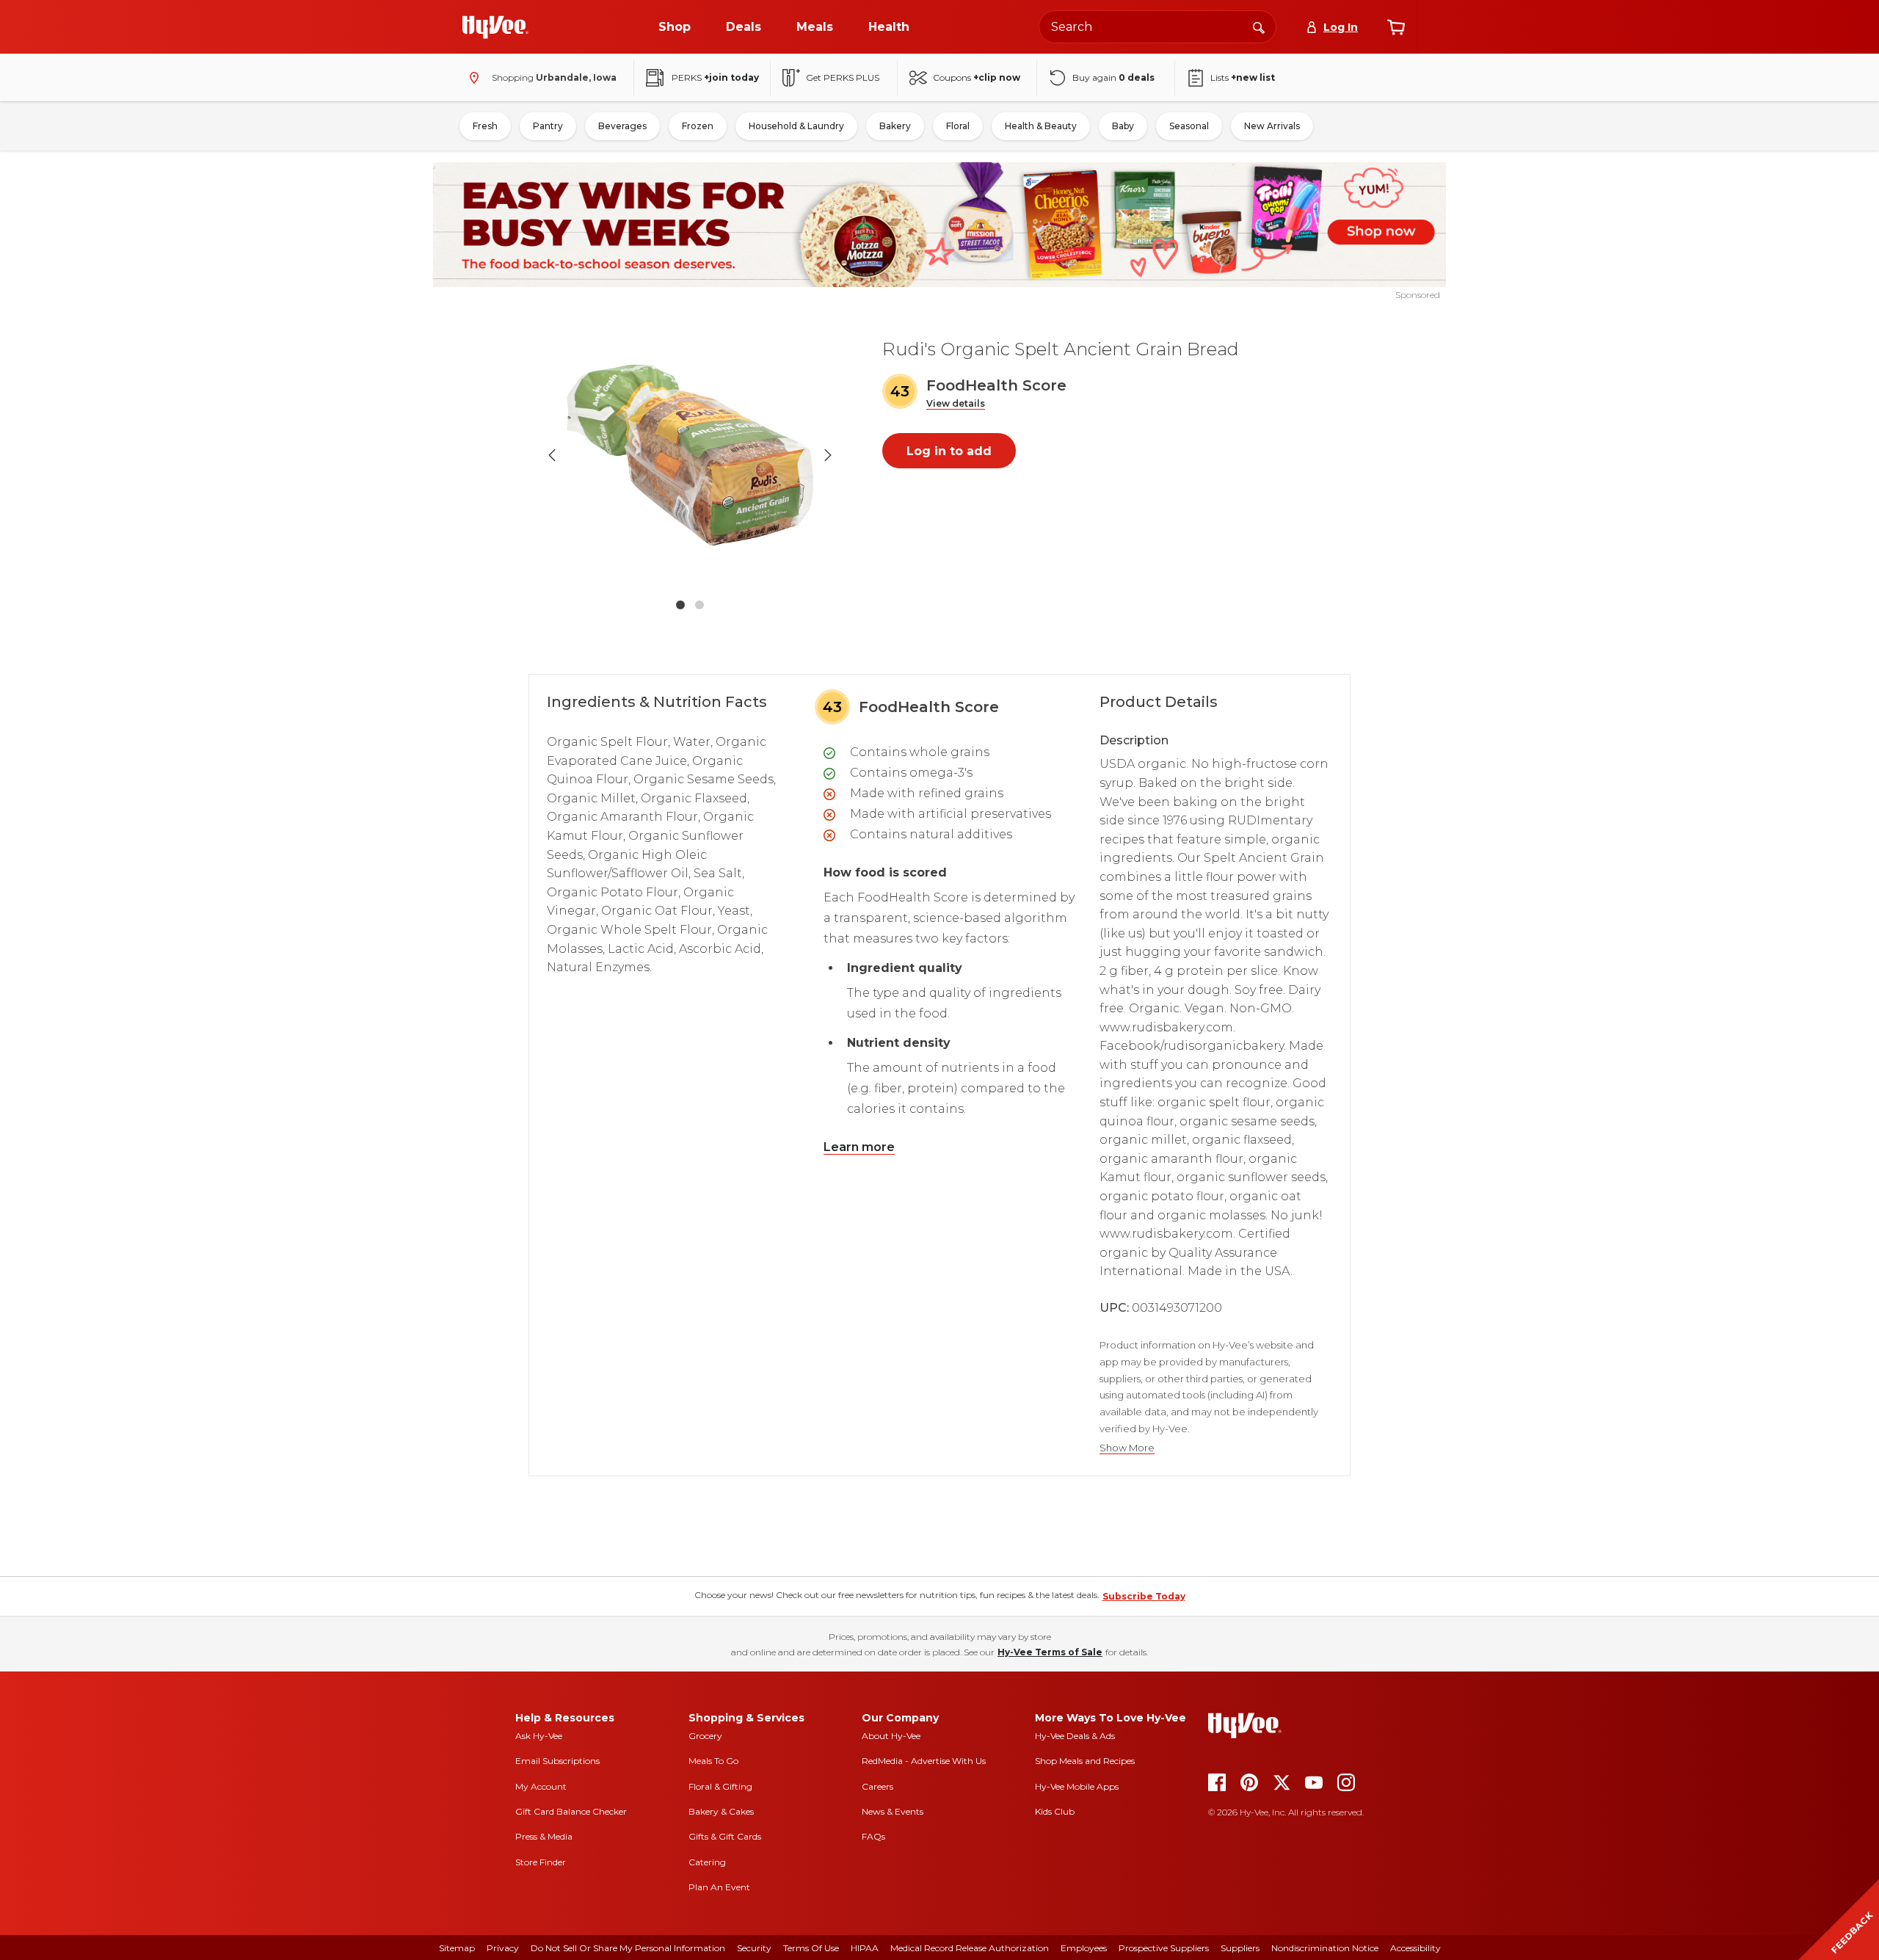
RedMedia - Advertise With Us (924, 1761)
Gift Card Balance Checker (571, 1811)
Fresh (485, 126)
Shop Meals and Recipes (1085, 1761)
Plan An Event (719, 1887)
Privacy (503, 1948)
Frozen (698, 126)
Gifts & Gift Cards (725, 1836)
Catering (707, 1862)
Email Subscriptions (557, 1761)
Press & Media (544, 1836)
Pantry (548, 126)
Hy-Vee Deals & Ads (1075, 1736)
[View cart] (1396, 27)
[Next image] (828, 455)
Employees (1084, 1948)
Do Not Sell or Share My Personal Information (628, 1948)
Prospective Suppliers (1164, 1948)
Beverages (622, 126)
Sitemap (457, 1948)
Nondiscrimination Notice (1325, 1948)
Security (754, 1948)
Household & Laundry (796, 126)
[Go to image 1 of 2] (680, 605)
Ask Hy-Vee (539, 1736)
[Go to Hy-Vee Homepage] (495, 27)
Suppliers (1240, 1948)
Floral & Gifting (720, 1786)
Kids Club (1055, 1811)
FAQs (873, 1836)
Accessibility (1415, 1948)
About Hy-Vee (891, 1736)
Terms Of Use (811, 1948)
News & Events (893, 1811)
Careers (877, 1786)
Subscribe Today (1144, 1596)
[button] (956, 404)
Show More (1127, 1448)
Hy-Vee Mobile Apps (1077, 1786)
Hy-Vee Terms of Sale (1050, 1652)
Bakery (895, 126)
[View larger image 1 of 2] (690, 455)
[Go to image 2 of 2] (699, 605)
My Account (541, 1786)
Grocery (705, 1736)
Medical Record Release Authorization (970, 1948)
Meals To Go (713, 1761)
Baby (1123, 126)
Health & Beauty (1041, 126)
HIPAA (865, 1948)
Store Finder (541, 1862)
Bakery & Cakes (721, 1811)
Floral (958, 126)
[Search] (1259, 26)
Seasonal (1189, 126)
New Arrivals (1272, 126)
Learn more (859, 1147)
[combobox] (1157, 27)
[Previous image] (552, 455)
